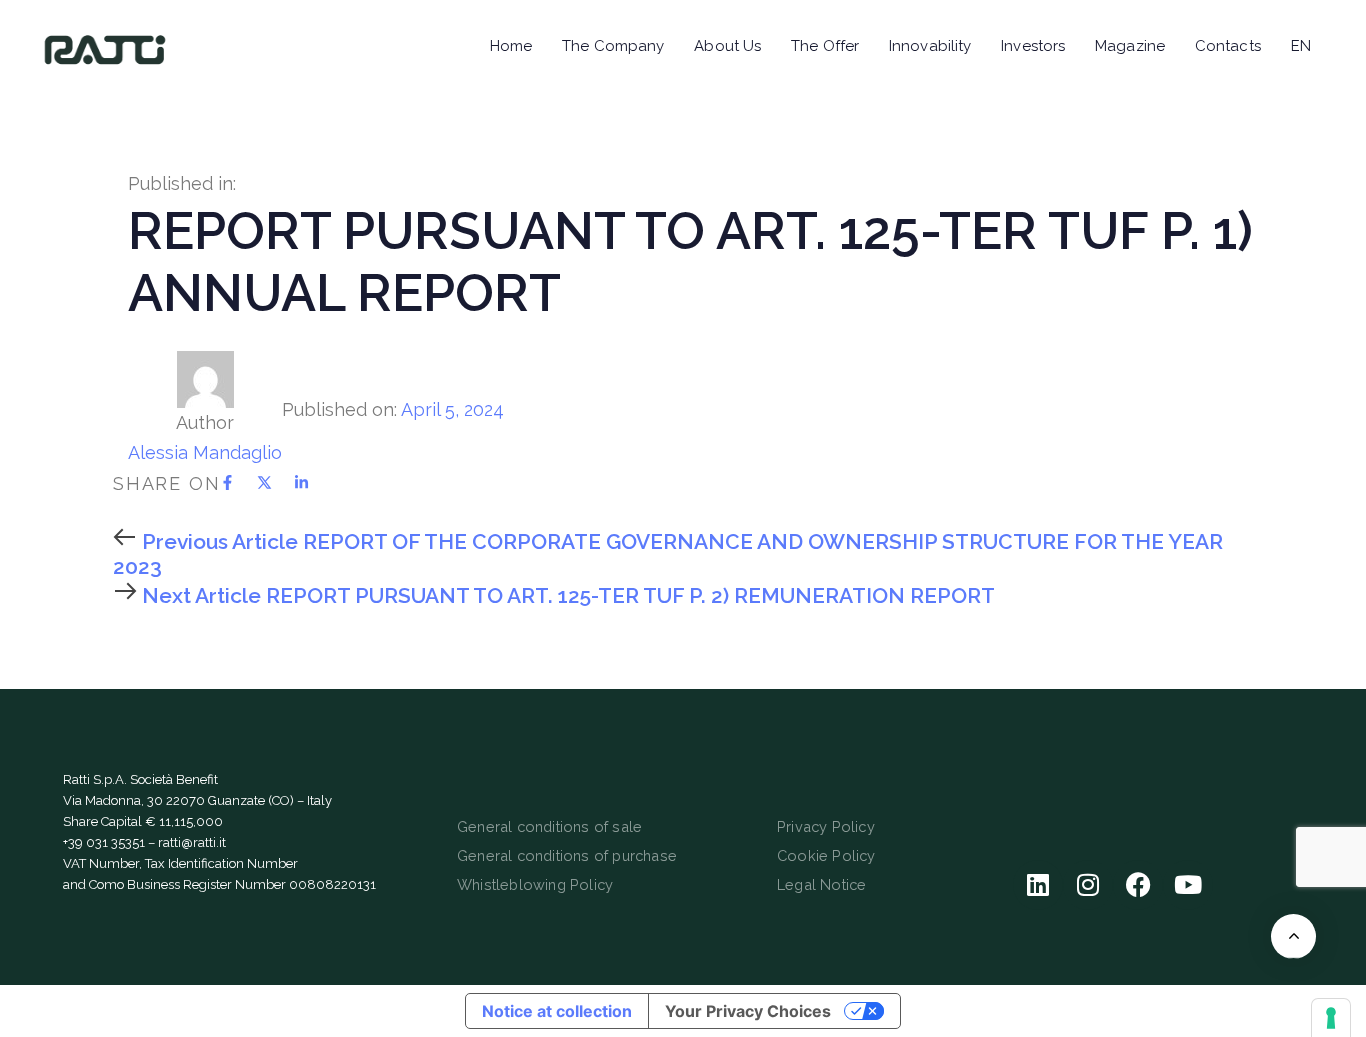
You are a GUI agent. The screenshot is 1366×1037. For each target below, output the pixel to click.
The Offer (825, 46)
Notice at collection (557, 1011)
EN (1301, 46)
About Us (727, 46)
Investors (1033, 46)
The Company (613, 46)
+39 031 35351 (104, 842)
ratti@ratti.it (192, 842)
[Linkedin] (1038, 885)
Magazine (1130, 46)
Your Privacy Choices (748, 1011)
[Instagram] (1088, 885)
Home (511, 46)
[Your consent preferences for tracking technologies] (1331, 1018)
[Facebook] (1138, 885)
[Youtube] (1188, 885)
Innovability (930, 46)
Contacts (1228, 46)
